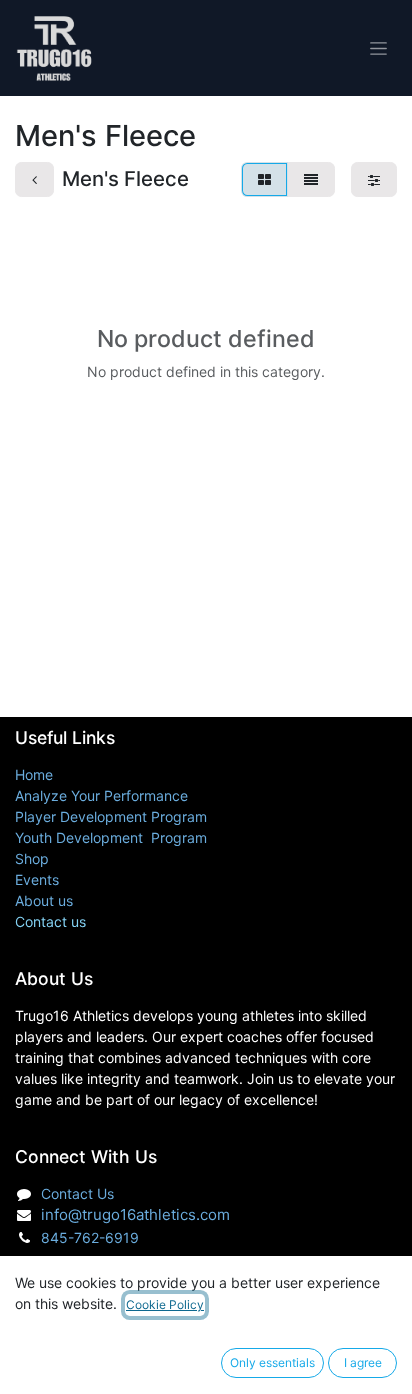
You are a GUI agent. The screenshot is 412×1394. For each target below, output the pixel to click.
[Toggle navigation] (378, 48)
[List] (311, 179)
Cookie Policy (165, 1304)
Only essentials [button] (272, 1362)
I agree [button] (363, 1362)
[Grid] (264, 179)
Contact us (50, 921)
